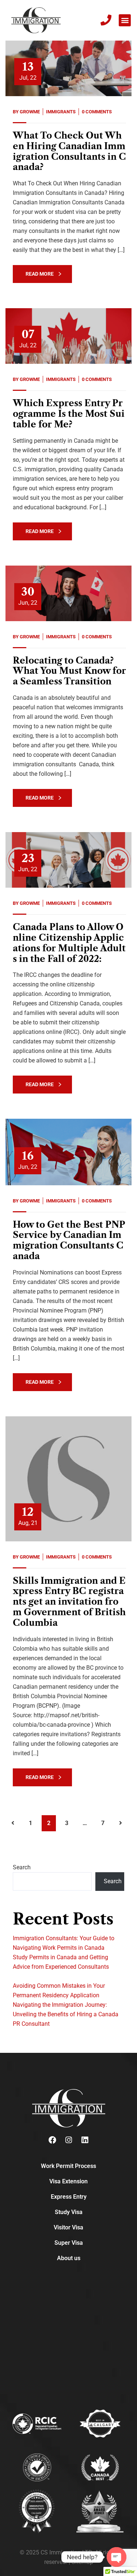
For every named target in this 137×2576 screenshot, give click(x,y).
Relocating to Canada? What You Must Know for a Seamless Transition (69, 671)
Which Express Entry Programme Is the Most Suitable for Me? (69, 414)
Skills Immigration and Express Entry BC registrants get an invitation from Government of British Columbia (69, 1602)
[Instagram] (69, 2140)
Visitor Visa (68, 2227)
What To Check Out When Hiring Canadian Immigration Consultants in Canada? (69, 151)
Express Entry (69, 2197)
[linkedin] (85, 2140)
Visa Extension (68, 2181)
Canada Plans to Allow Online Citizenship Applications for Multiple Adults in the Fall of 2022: (69, 943)
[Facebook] (53, 2140)
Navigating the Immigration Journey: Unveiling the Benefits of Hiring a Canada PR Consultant (66, 2014)
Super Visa (69, 2243)
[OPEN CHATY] (117, 2557)
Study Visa (69, 2212)
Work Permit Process (68, 2166)
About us (69, 2258)
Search (22, 1867)
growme (30, 112)
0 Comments (97, 112)
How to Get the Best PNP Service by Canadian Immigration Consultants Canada (69, 1240)
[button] (125, 20)
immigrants (61, 112)
